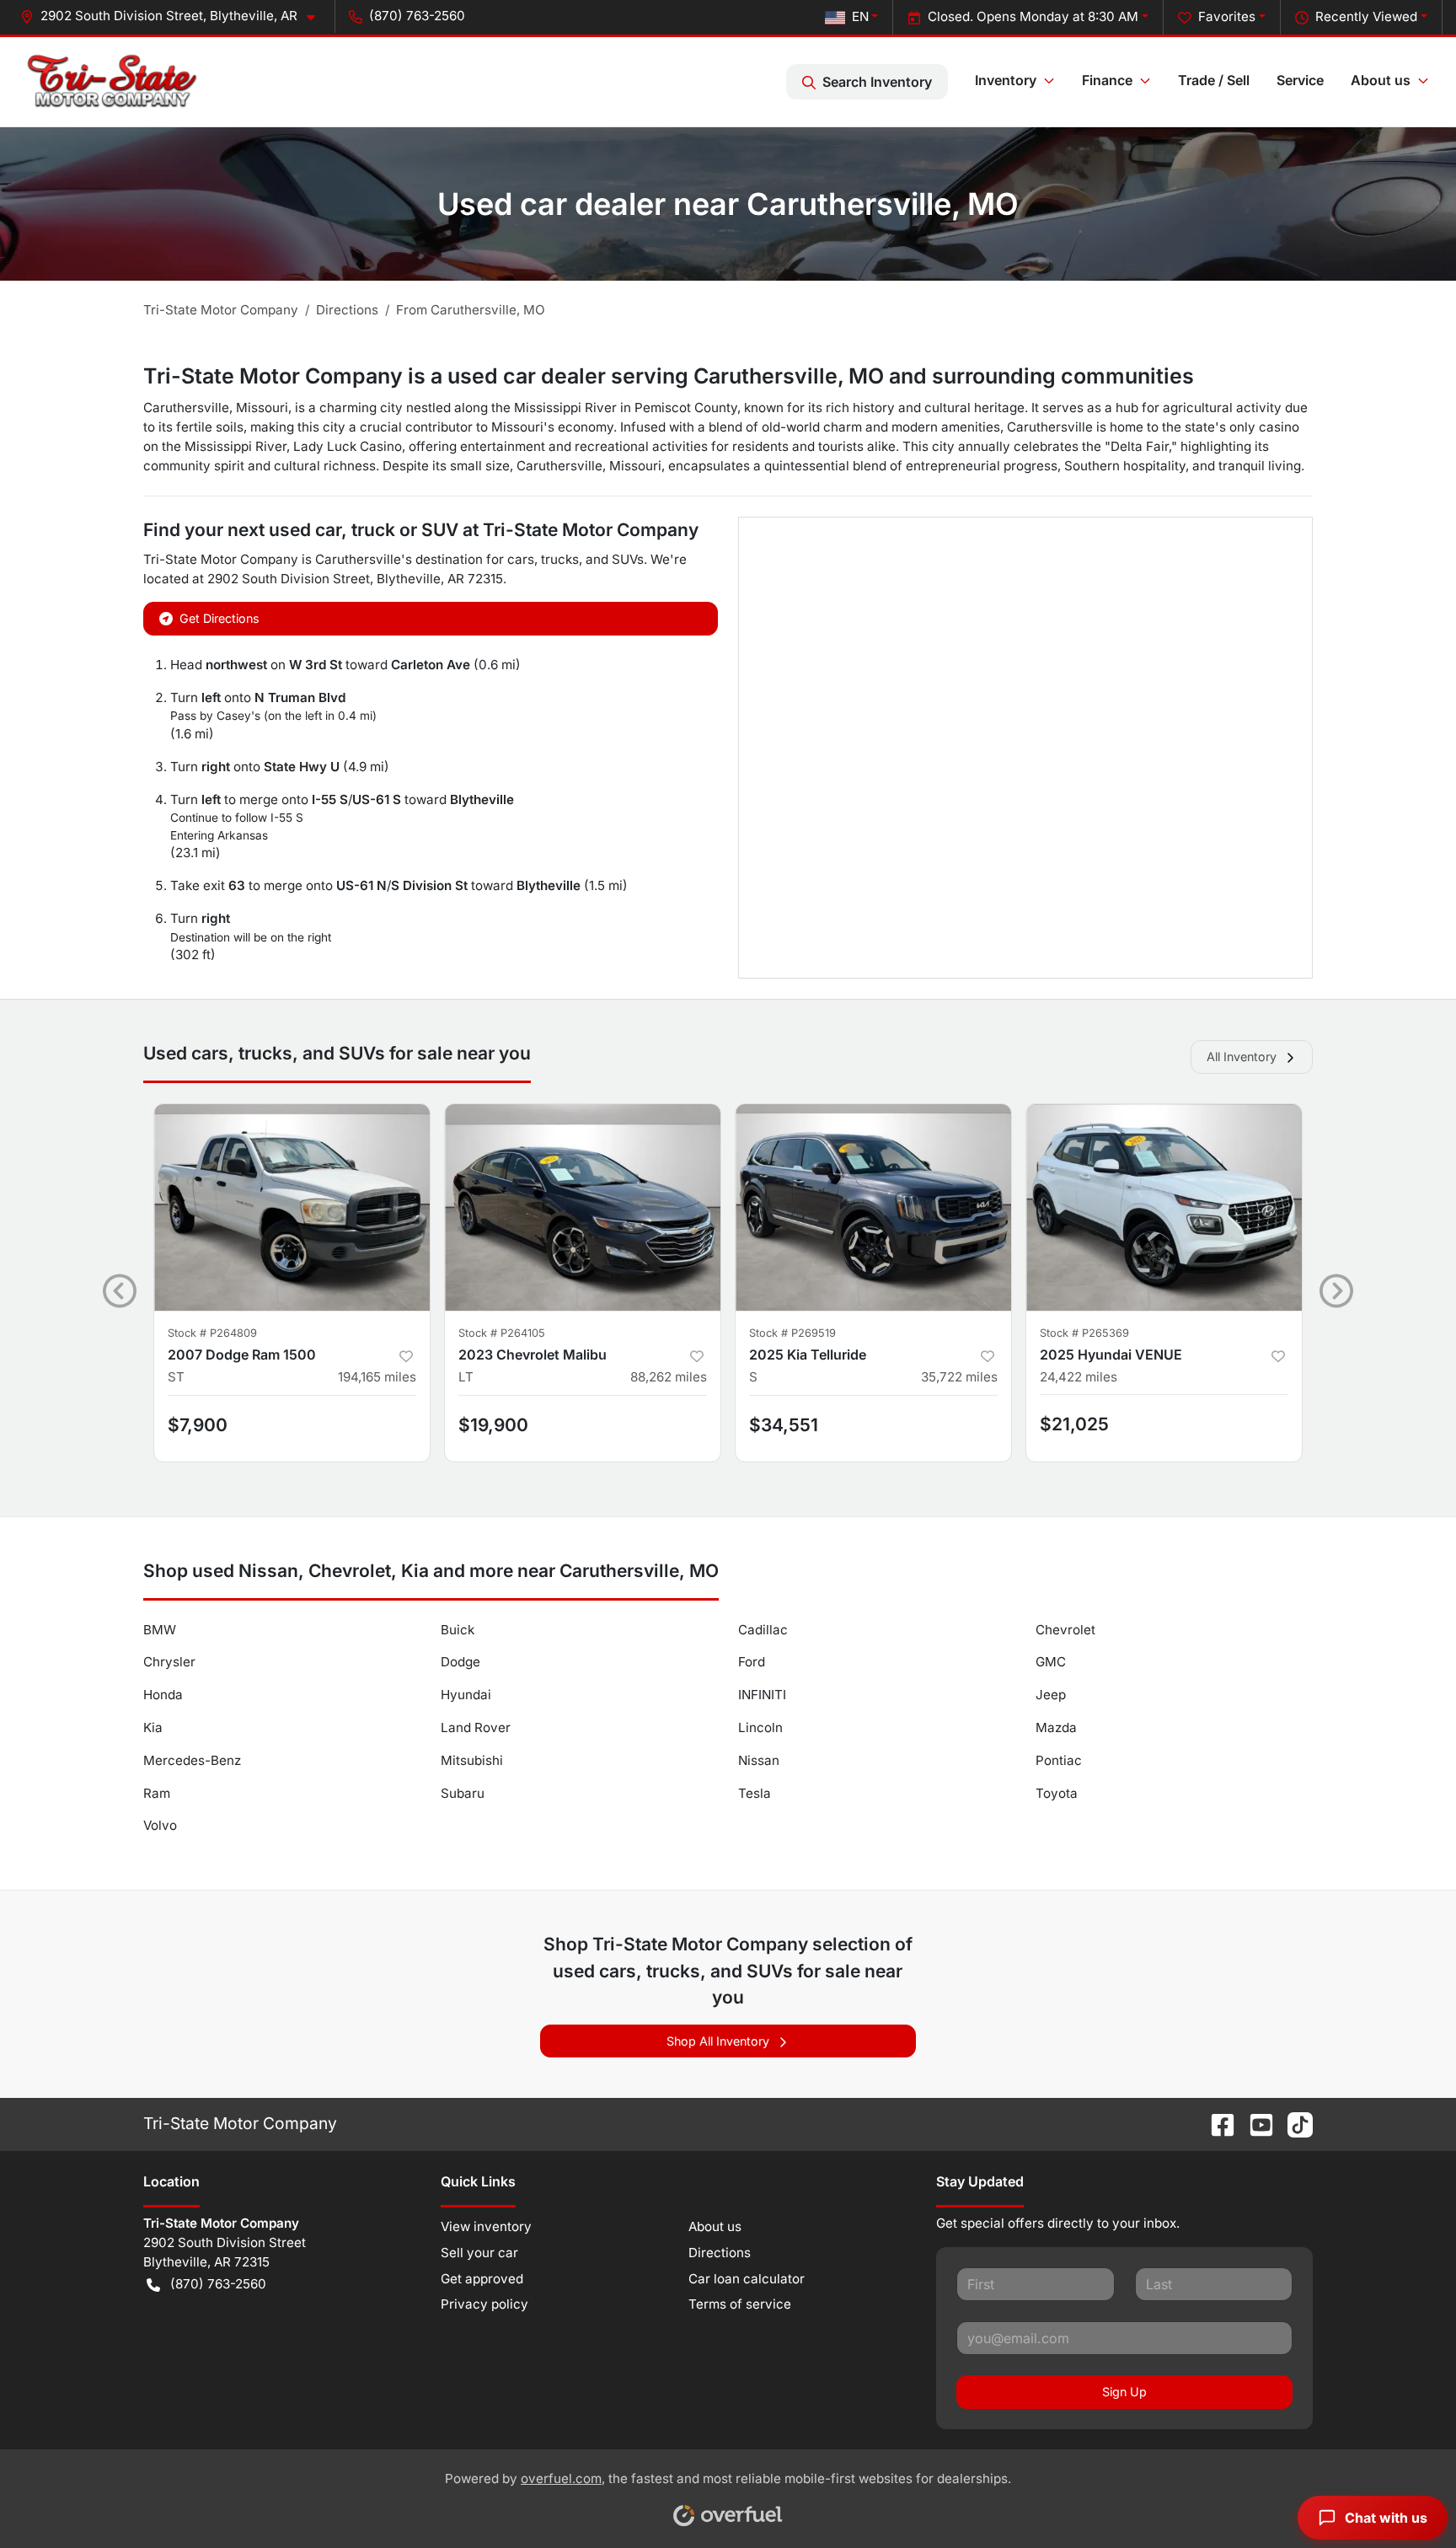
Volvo (160, 1825)
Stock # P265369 (1084, 1333)
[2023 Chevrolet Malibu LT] (583, 1207)
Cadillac (763, 1630)
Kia (153, 1727)
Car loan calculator (747, 2279)
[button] (174, 16)
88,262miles (669, 1377)
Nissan (759, 1760)
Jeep (1051, 1695)
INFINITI (762, 1695)
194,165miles (377, 1377)
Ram (157, 1793)
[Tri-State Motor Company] (112, 82)
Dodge (460, 1662)
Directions (720, 2253)
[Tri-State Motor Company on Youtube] (1255, 2123)
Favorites (1227, 16)
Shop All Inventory (718, 2041)
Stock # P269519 (792, 1333)
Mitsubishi (472, 1760)
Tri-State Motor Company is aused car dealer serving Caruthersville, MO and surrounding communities (669, 376)
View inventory (486, 2226)
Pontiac (1059, 1760)
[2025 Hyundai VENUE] (1164, 1207)
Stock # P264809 (212, 1333)
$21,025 (1074, 1424)
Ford (752, 1662)
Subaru (463, 1793)
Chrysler (169, 1662)
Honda (163, 1695)
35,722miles (959, 1377)
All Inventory (1242, 1057)
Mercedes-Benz (192, 1760)
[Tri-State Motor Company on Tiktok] (1293, 2123)
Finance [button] (1107, 80)
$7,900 (198, 1425)
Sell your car (479, 2253)
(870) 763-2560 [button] (417, 16)
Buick (458, 1630)
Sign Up (1124, 2392)
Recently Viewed (1366, 16)
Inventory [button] (1006, 80)
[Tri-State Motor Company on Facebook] (1216, 2123)
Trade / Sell (1214, 80)
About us (715, 2226)
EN (860, 16)
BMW (160, 1630)
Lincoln (760, 1727)
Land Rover (476, 1727)
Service (1300, 80)
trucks (560, 559)
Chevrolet (1065, 1630)
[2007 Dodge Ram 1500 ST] (292, 1207)
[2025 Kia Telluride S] (873, 1207)
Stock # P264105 (502, 1333)
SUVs (628, 559)
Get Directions (219, 618)
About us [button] (1381, 80)
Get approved (482, 2279)
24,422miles (1079, 1377)
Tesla (755, 1793)
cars (521, 559)
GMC (1051, 1662)
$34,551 (784, 1425)
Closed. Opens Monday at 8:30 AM (1033, 16)
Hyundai (466, 1695)
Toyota (1057, 1793)
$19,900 (493, 1425)
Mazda (1056, 1727)
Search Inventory (877, 82)
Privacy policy (484, 2304)
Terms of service (740, 2304)
